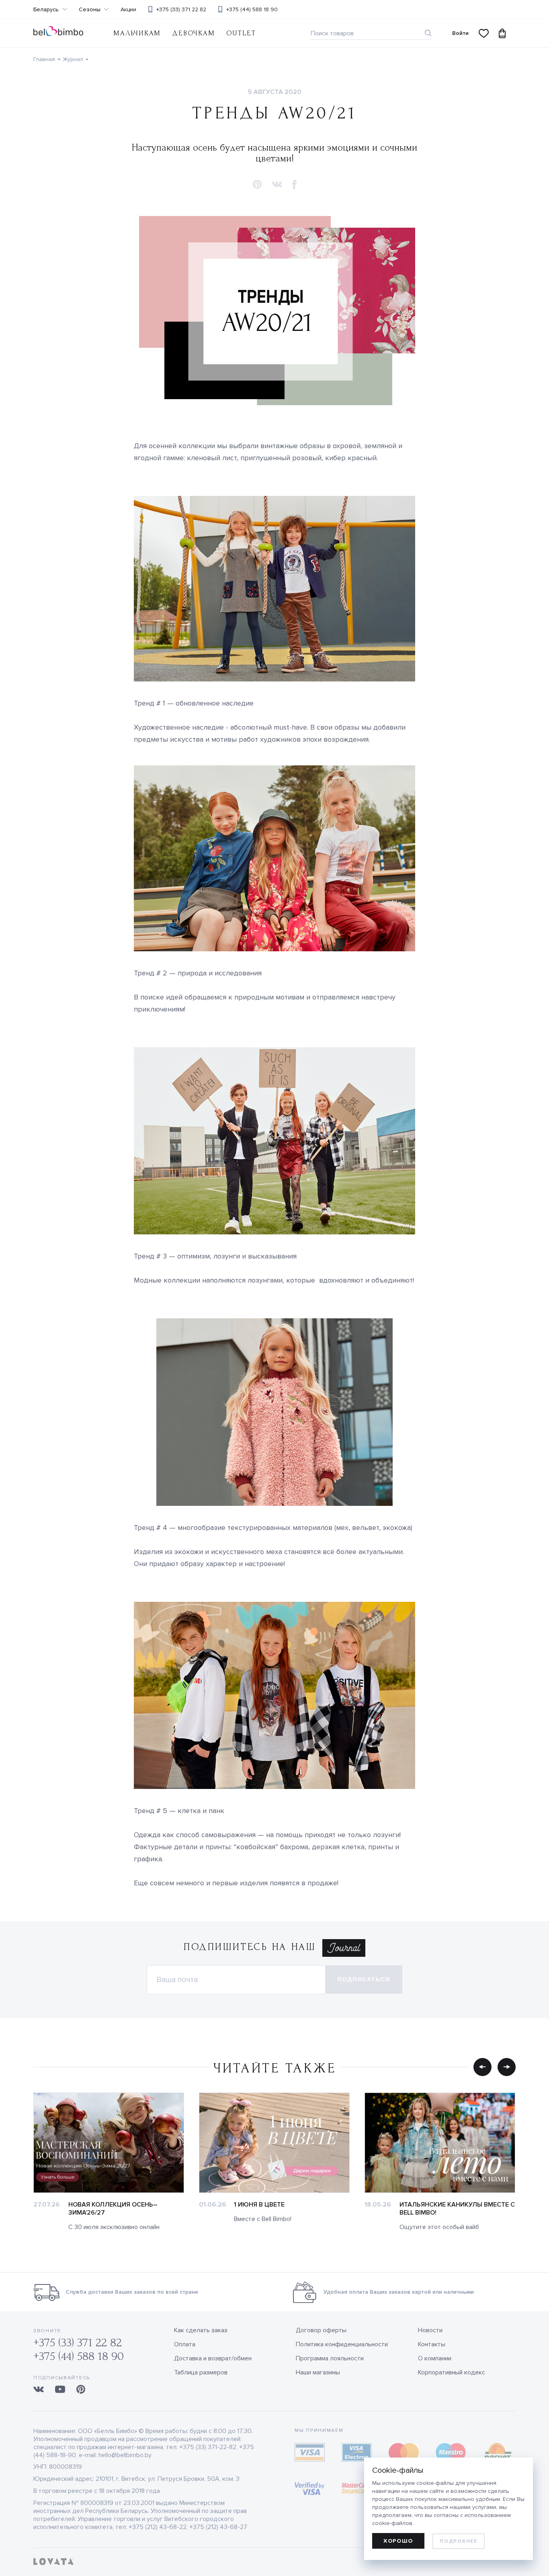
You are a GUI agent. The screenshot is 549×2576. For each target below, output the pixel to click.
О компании (435, 2358)
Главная (44, 59)
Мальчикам (137, 33)
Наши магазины (318, 2372)
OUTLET (241, 33)
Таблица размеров (201, 2372)
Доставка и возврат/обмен (213, 2358)
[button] (257, 185)
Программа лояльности (330, 2358)
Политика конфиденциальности (342, 2344)
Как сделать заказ (201, 2330)
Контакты (432, 2344)
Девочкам (193, 33)
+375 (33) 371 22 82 (181, 9)
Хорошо (398, 2541)
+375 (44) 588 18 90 (252, 9)
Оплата (185, 2344)
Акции (128, 10)
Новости (430, 2330)
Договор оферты (321, 2330)
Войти (460, 33)
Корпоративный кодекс (452, 2372)
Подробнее (458, 2541)
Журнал (73, 59)
